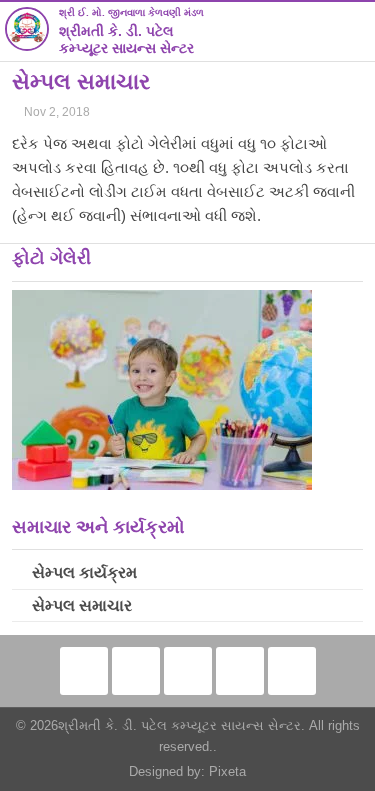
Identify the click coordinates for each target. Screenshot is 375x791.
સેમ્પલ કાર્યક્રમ (84, 572)
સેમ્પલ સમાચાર (82, 605)
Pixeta (227, 771)
